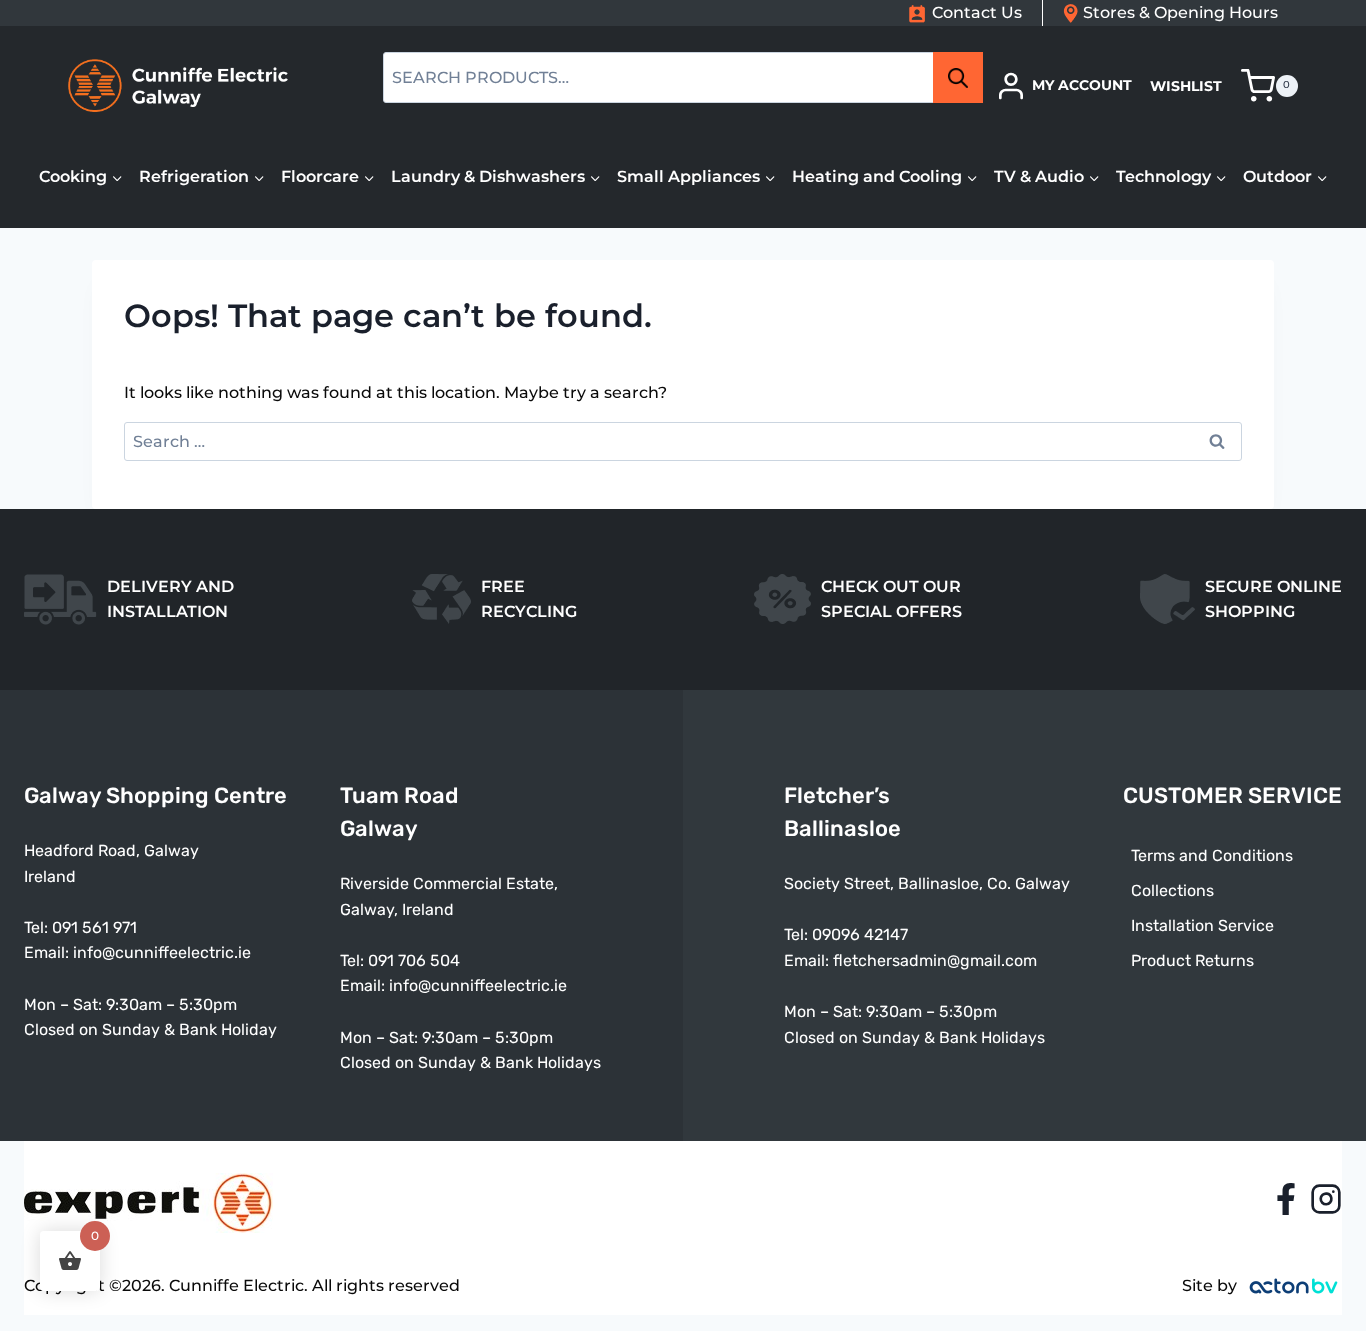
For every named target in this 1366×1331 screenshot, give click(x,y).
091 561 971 (94, 927)
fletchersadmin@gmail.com (935, 960)
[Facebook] (1286, 1199)
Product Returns (1192, 960)
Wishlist (1186, 86)
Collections (1172, 890)
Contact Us (977, 12)
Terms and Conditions (1212, 855)
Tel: (354, 960)
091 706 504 (414, 960)
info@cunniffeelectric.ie (162, 952)
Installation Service (1202, 925)
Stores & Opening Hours (1180, 12)
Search (964, 78)
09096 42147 (860, 934)
